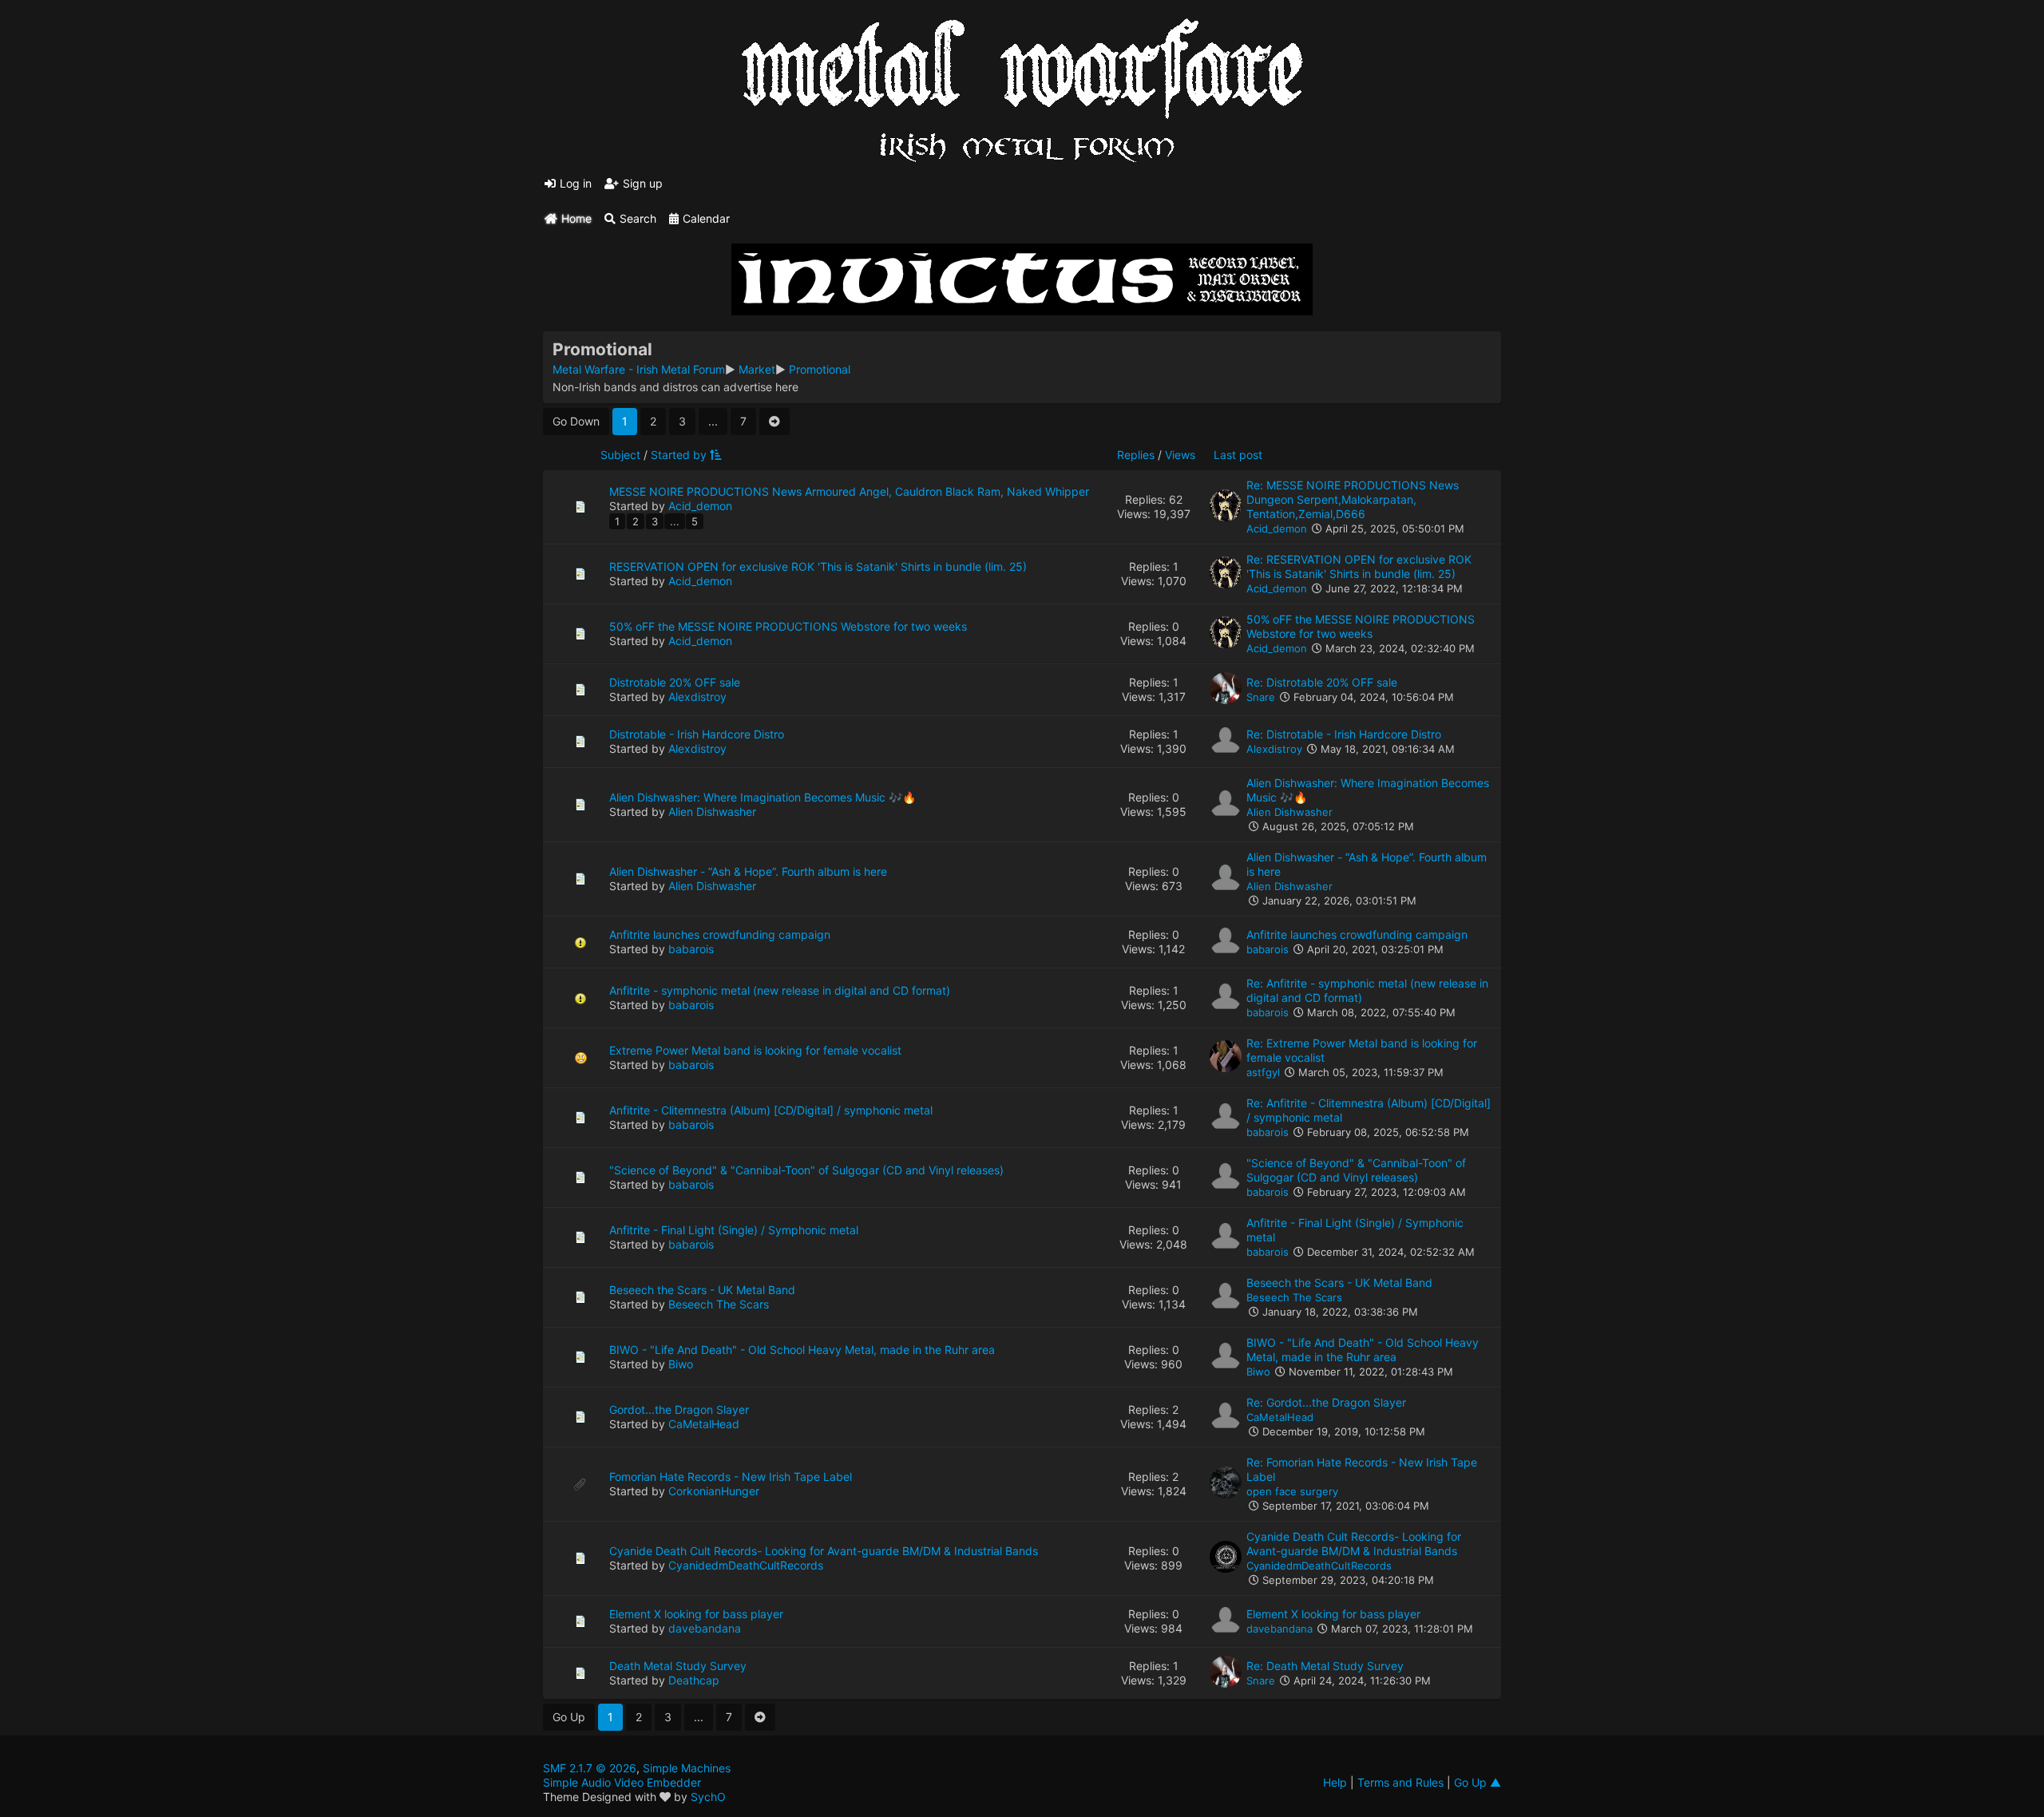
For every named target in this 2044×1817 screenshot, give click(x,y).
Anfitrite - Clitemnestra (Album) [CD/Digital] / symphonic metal (771, 1110)
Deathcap (694, 1680)
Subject (620, 455)
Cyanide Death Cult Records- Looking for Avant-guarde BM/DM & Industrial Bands (824, 1551)
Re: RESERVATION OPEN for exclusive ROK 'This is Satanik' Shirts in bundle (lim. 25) (1359, 566)
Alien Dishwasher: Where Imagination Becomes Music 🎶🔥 (763, 797)
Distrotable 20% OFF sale (675, 682)
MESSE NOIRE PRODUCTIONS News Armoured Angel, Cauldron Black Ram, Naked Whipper (849, 491)
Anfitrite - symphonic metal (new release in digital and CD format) (780, 990)
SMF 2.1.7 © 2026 (590, 1768)
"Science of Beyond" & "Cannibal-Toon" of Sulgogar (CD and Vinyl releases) (806, 1170)
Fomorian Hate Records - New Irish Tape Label (731, 1477)
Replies (1136, 455)
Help (1335, 1782)
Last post (1238, 455)
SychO (708, 1797)
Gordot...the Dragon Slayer (679, 1409)
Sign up (643, 183)
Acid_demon (700, 506)
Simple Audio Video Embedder (622, 1782)
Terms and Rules (1400, 1782)
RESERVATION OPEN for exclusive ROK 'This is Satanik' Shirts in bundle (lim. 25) (818, 566)
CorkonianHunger (714, 1491)
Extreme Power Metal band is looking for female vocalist (755, 1050)
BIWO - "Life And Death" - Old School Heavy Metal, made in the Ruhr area (802, 1350)
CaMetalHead (704, 1424)
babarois (691, 949)
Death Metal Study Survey (678, 1666)
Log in (576, 183)
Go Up (569, 1717)
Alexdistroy (697, 697)
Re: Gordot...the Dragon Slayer (1326, 1402)
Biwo (681, 1364)
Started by (679, 455)
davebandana (705, 1628)
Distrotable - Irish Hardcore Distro (697, 734)
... (713, 421)
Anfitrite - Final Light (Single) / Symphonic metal (734, 1230)
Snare (1261, 697)
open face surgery (1292, 1491)
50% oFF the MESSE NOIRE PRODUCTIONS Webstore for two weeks (788, 626)
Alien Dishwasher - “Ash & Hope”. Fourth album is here (748, 871)
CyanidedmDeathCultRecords (746, 1565)
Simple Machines (687, 1768)
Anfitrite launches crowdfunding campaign (720, 934)
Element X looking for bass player (696, 1614)
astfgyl (1263, 1072)
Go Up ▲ (1478, 1782)
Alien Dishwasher (712, 812)
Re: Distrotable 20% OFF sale (1322, 682)
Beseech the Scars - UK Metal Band (702, 1290)
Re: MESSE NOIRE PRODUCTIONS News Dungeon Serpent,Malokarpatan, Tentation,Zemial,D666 (1353, 499)
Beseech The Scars (719, 1304)
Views (1180, 455)
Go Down (576, 421)
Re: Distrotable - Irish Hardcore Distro (1344, 734)
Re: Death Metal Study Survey (1325, 1666)
